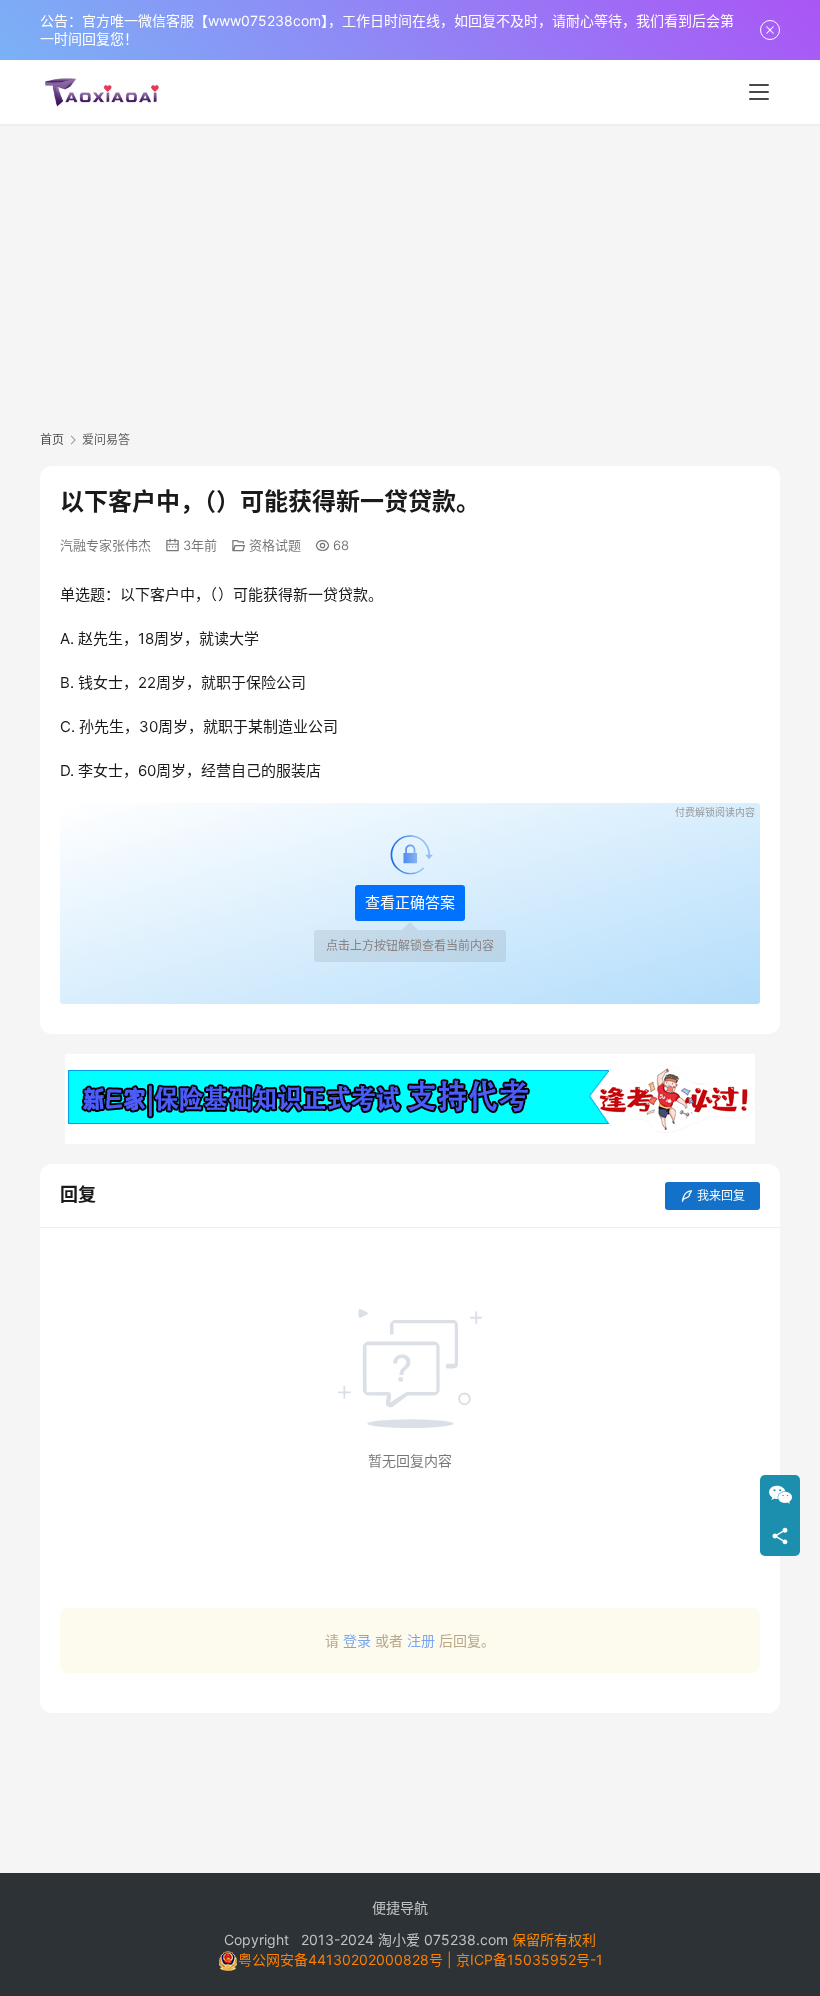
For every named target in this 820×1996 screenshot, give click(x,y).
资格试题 (275, 545)
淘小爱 (399, 1939)
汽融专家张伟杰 (105, 545)
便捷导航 (400, 1907)
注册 (421, 1640)
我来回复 (721, 1195)
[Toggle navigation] (759, 92)
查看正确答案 (410, 902)
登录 (357, 1640)
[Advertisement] (410, 274)
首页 (52, 439)
